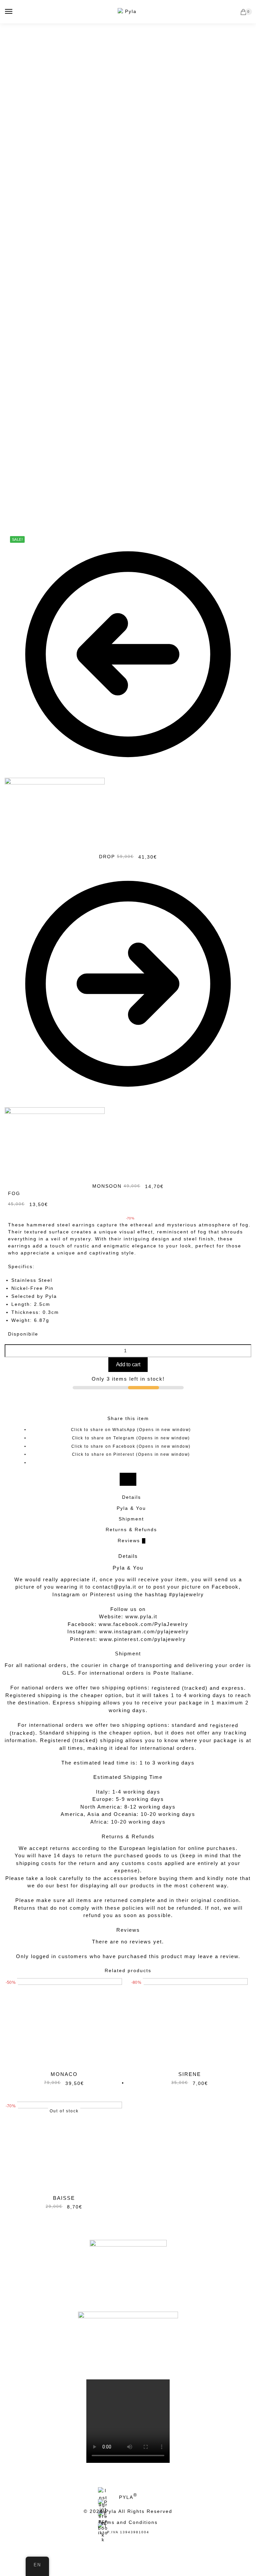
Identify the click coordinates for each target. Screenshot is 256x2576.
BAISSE (64, 2198)
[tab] (131, 1497)
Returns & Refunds (131, 1530)
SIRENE (190, 2074)
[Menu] (9, 12)
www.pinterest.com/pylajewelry (143, 1639)
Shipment (131, 1519)
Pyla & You (131, 1508)
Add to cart (128, 1364)
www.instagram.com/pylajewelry (144, 1631)
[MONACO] (64, 2022)
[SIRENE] (190, 2022)
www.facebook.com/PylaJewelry (143, 1624)
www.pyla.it (141, 1616)
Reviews (131, 1541)
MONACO (64, 2074)
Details (131, 1497)
